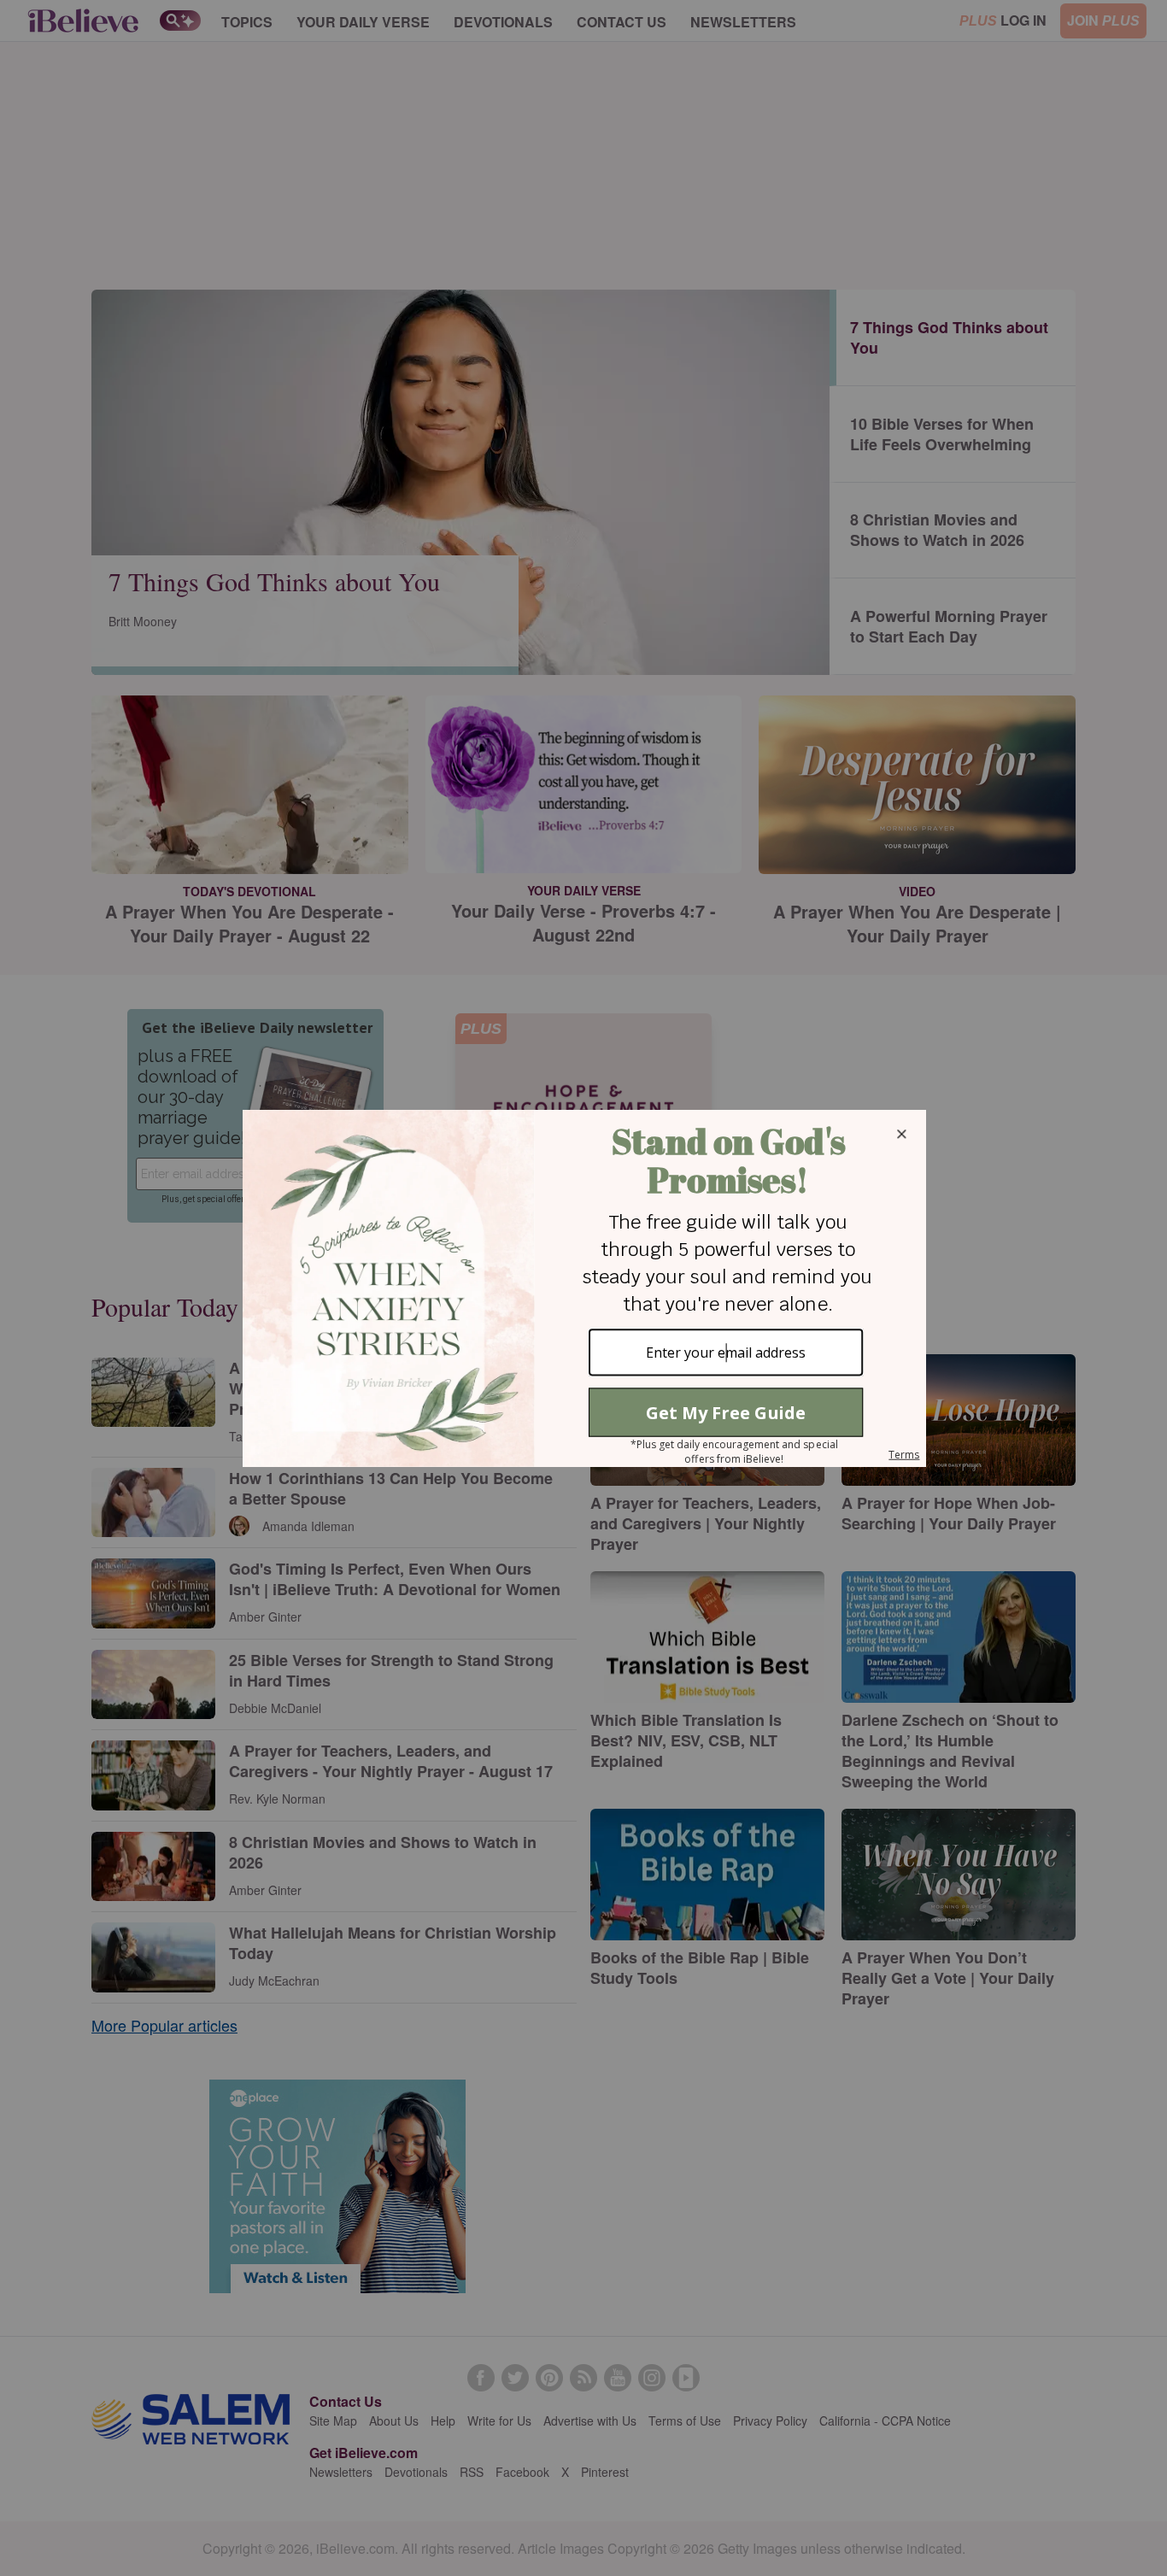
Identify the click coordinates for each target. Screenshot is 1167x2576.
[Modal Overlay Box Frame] (583, 1288)
